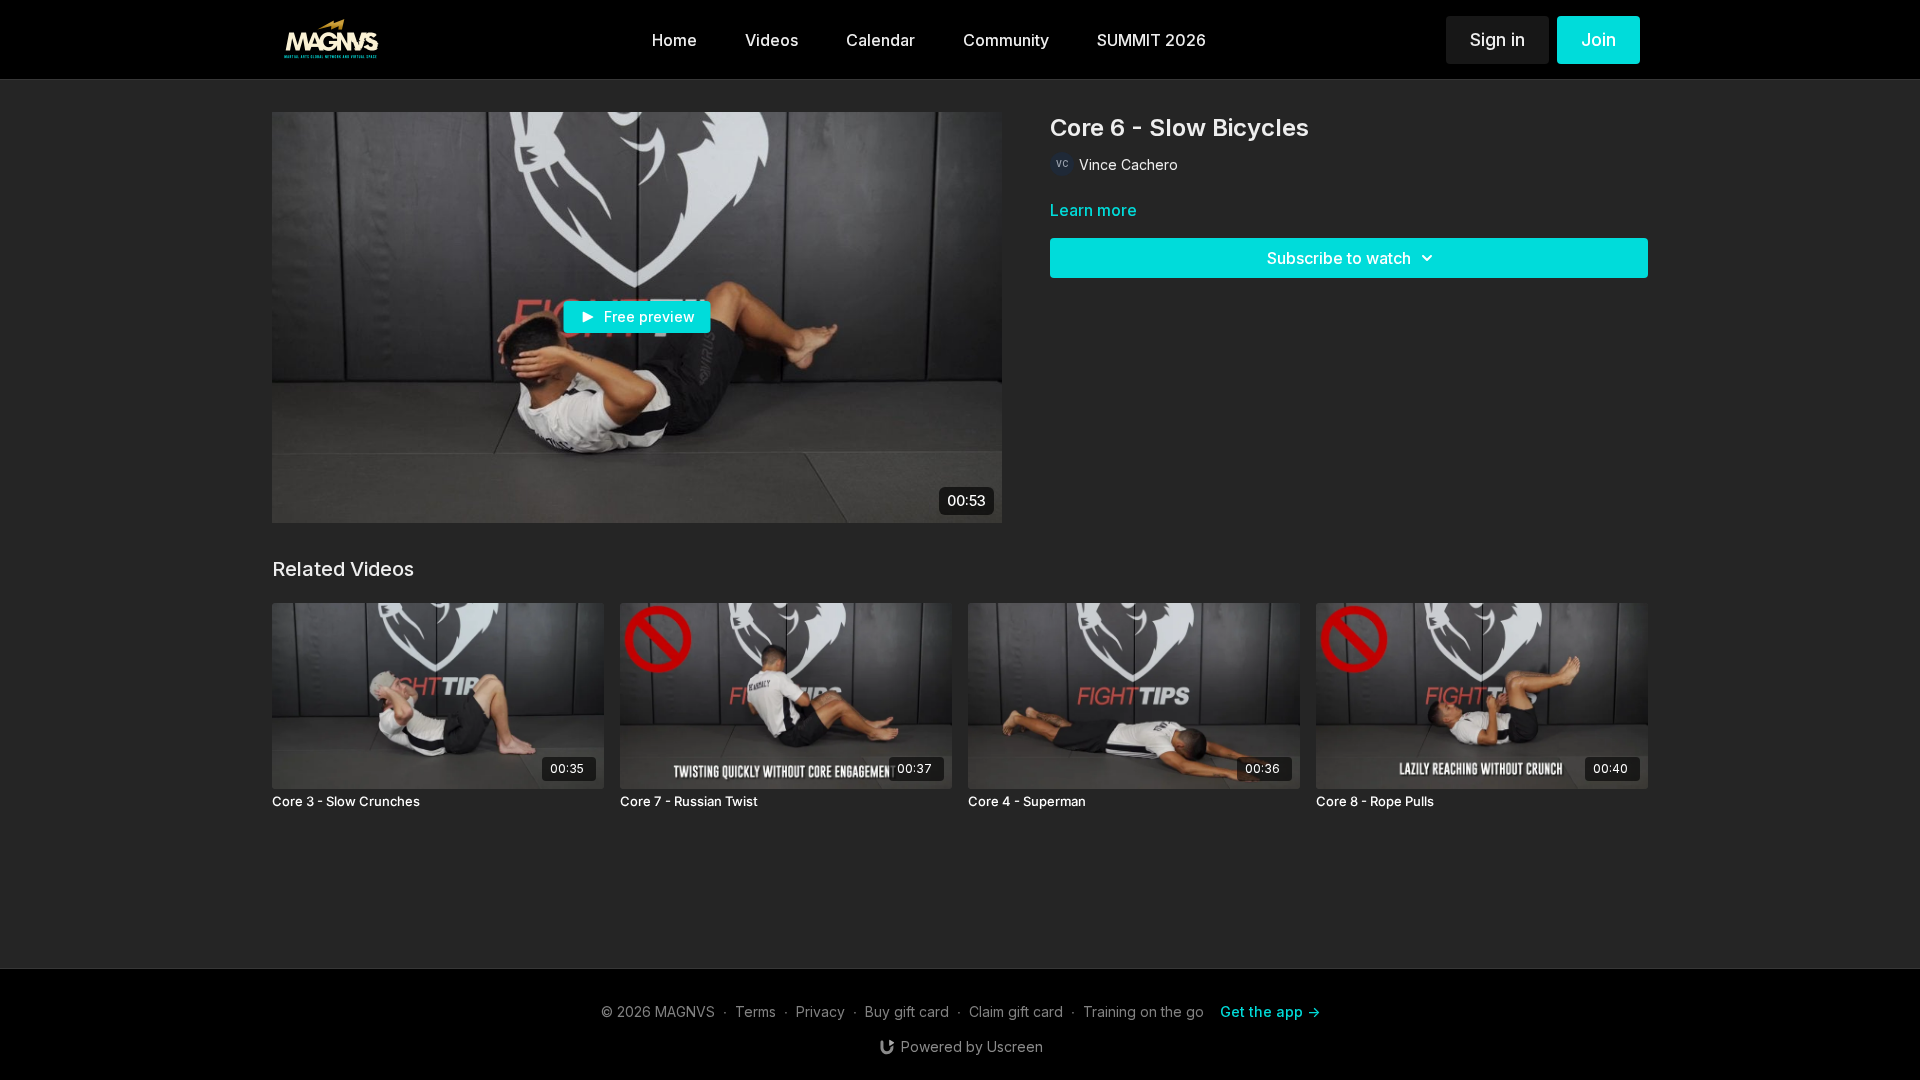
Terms (755, 1011)
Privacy (820, 1011)
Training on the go (1143, 1011)
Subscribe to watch (1339, 258)
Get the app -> (1270, 1011)
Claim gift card (1016, 1011)
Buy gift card (907, 1011)
